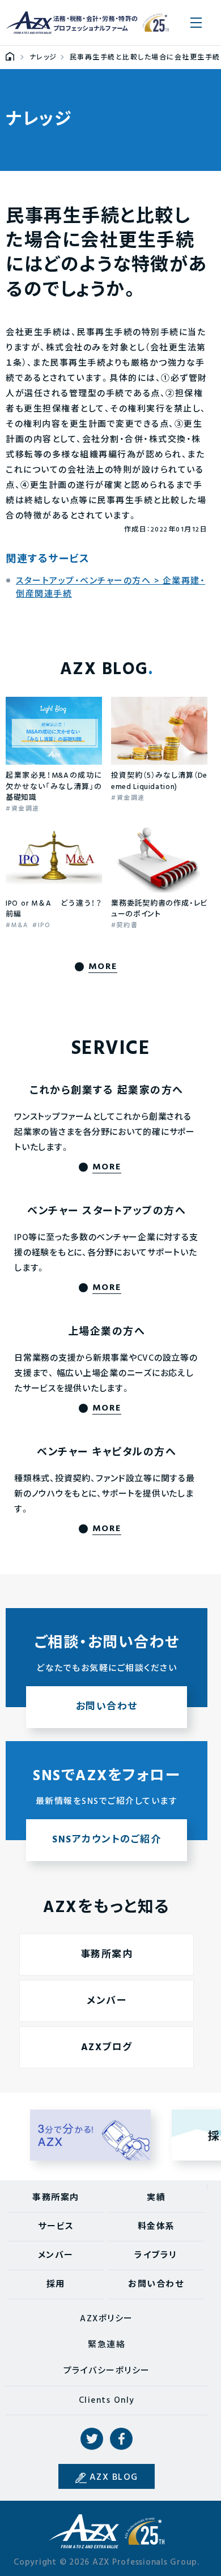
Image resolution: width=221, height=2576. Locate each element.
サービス (56, 2227)
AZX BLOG (114, 2478)
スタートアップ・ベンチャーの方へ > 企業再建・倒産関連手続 (110, 588)
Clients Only (107, 2401)
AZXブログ (107, 2048)
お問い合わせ (156, 2284)
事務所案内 (107, 1955)
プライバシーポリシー (107, 2371)
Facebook (121, 2439)
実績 (156, 2198)
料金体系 (156, 2227)
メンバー (107, 2001)
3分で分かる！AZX (91, 2135)
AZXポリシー (107, 2319)
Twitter (92, 2439)
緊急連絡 (107, 2345)
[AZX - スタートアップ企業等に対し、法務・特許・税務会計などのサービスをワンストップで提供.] (10, 58)
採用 (56, 2284)
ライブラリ (156, 2256)
